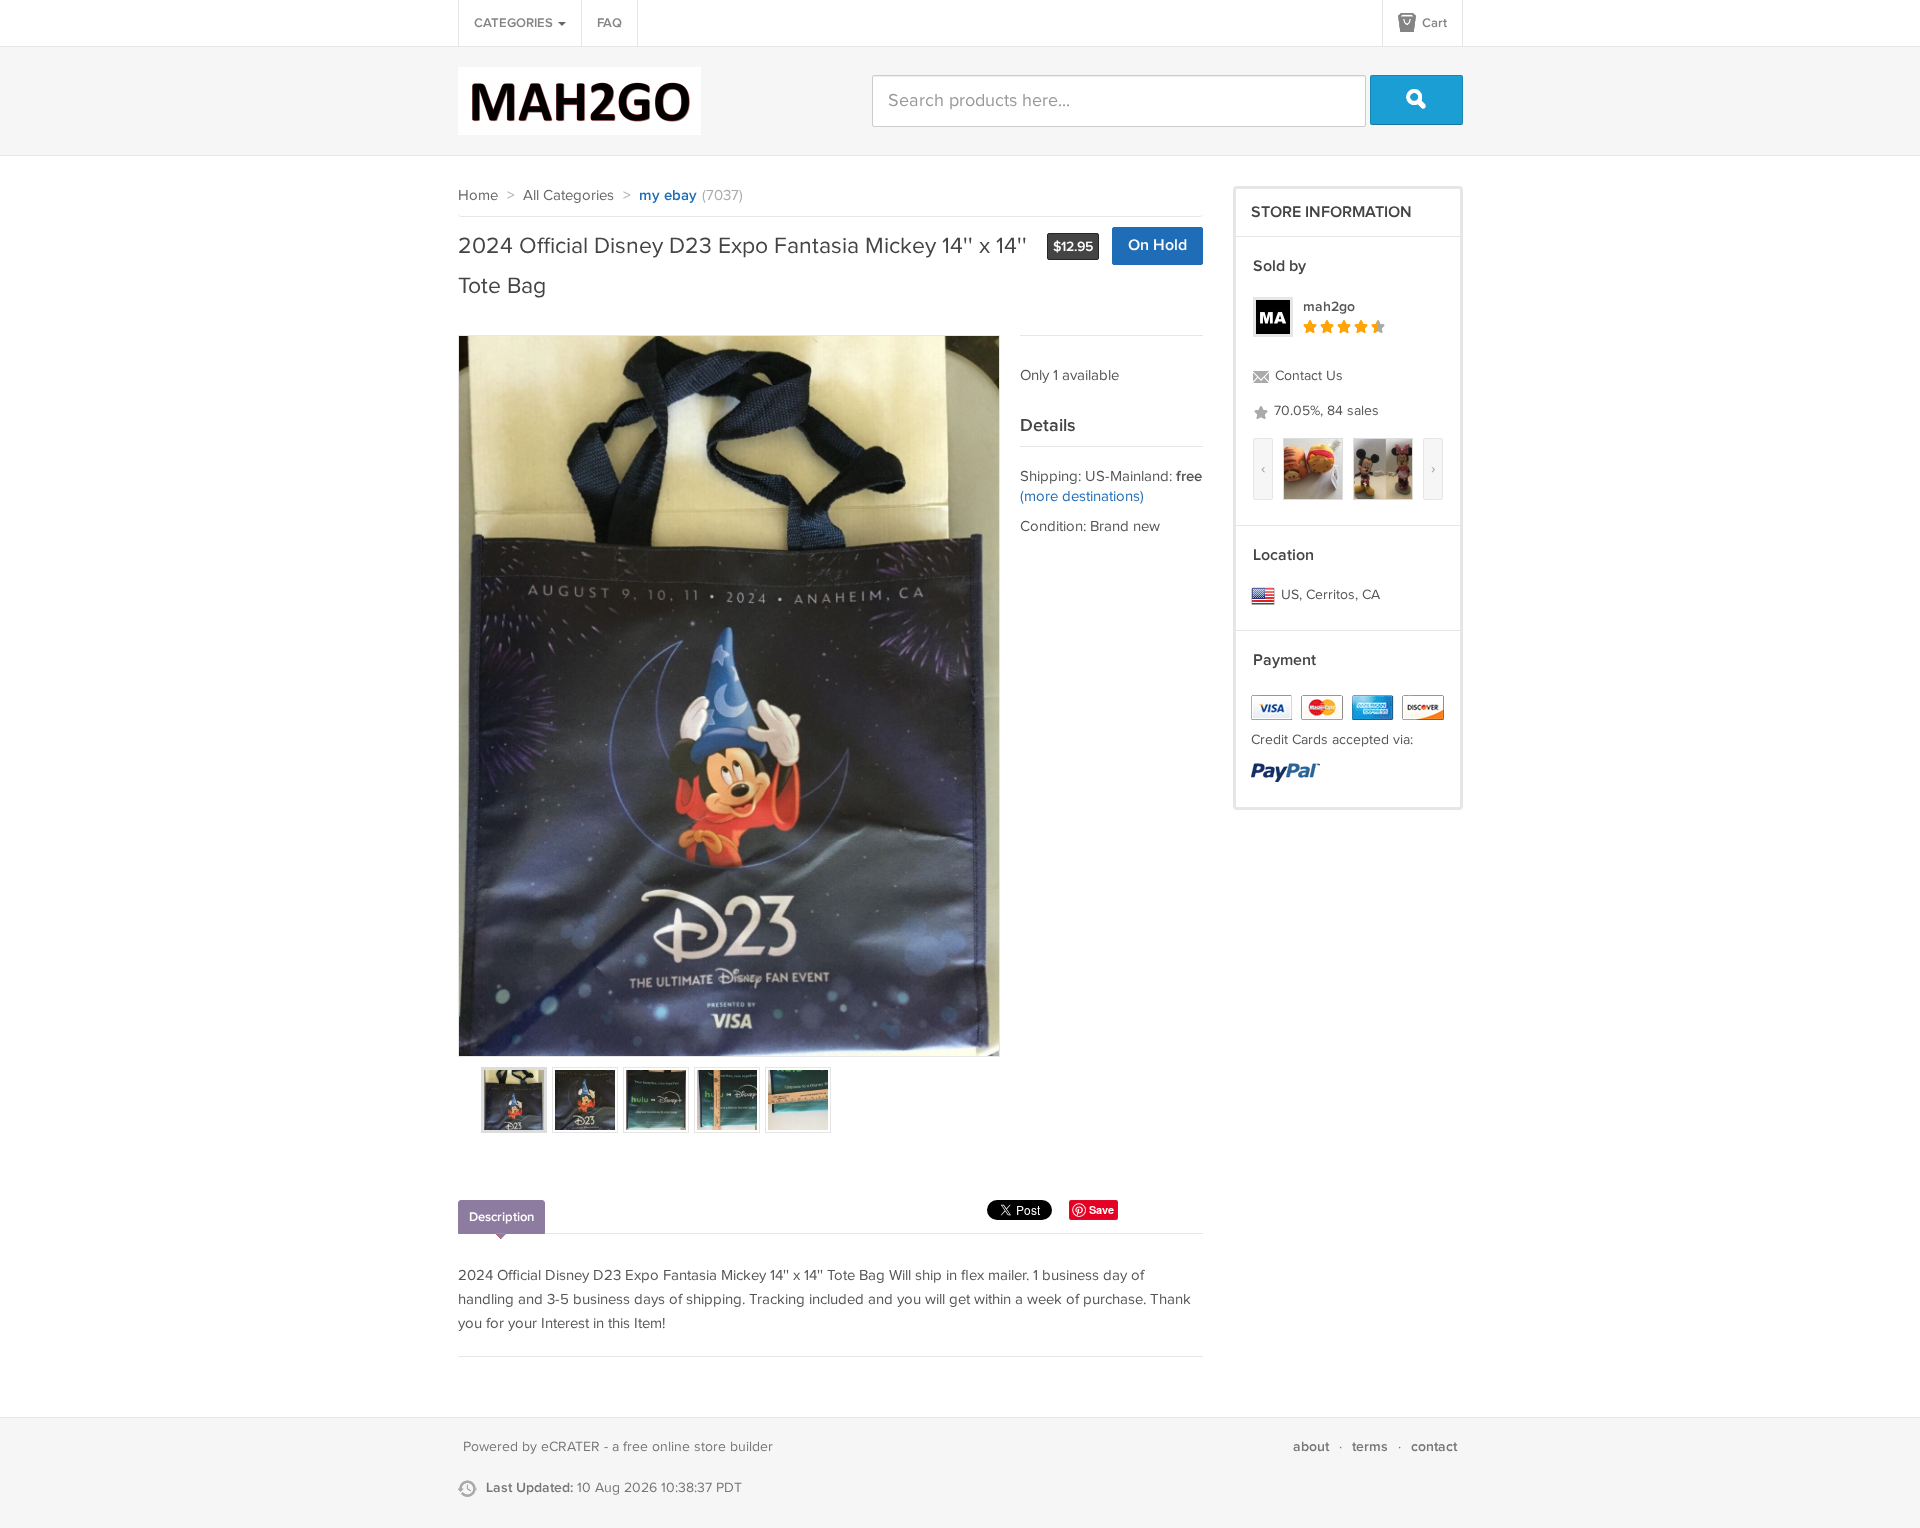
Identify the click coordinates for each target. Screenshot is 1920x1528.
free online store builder (698, 1447)
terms (1370, 1446)
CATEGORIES (515, 23)
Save (1101, 1209)
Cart (1433, 23)
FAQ (609, 23)
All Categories (568, 195)
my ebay (668, 196)
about (1311, 1446)
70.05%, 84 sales (1324, 411)
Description (501, 1217)
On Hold (1157, 245)
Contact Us (1307, 376)
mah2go (1329, 306)
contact (1434, 1446)
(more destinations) (1082, 496)
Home (478, 195)
